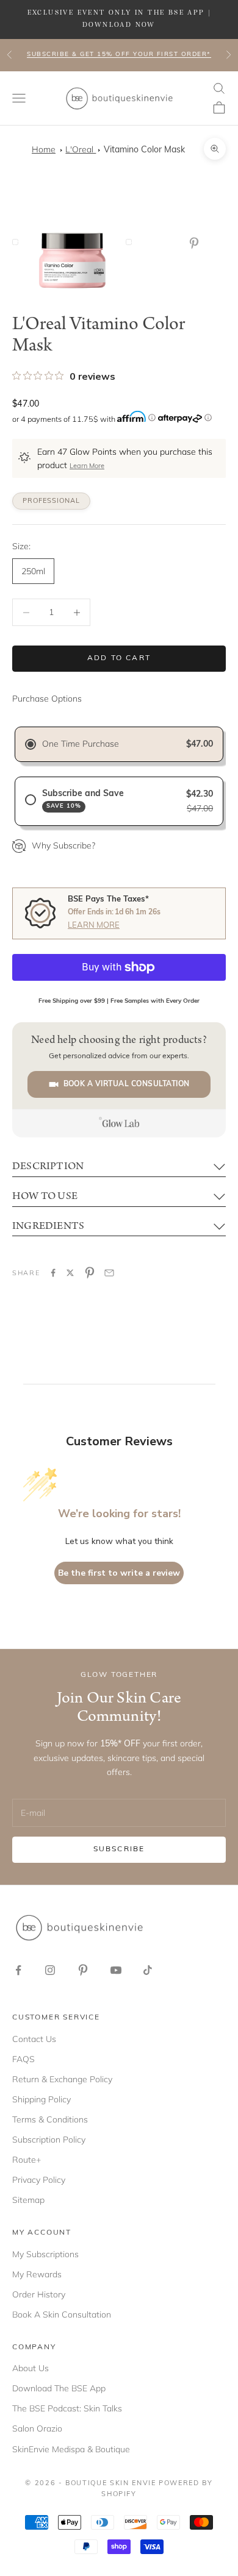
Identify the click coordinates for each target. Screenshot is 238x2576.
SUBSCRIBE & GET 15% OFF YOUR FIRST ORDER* (119, 55)
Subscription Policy (49, 2140)
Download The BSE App (59, 2388)
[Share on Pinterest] (90, 1273)
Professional (51, 501)
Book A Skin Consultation (62, 2314)
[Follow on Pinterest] (83, 1970)
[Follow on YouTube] (116, 1970)
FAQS (23, 2059)
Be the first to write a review (119, 1573)
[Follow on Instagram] (50, 1970)
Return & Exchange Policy (62, 2079)
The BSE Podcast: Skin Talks (67, 2408)
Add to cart (119, 658)
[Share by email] (109, 1273)
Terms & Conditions (50, 2119)
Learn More (87, 467)
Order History (39, 2294)
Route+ (27, 2160)
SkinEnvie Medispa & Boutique (71, 2449)
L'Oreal (81, 149)
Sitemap (28, 2200)
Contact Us (34, 2039)
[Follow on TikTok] (148, 1970)
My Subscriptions (45, 2254)
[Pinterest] (197, 243)
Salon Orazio (37, 2428)
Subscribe (119, 1849)
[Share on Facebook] (53, 1273)
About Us (31, 2368)
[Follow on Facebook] (18, 1970)
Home (44, 149)
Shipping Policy (41, 2099)
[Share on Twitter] (70, 1273)
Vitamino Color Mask (144, 150)
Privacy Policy (39, 2180)
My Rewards (37, 2274)
